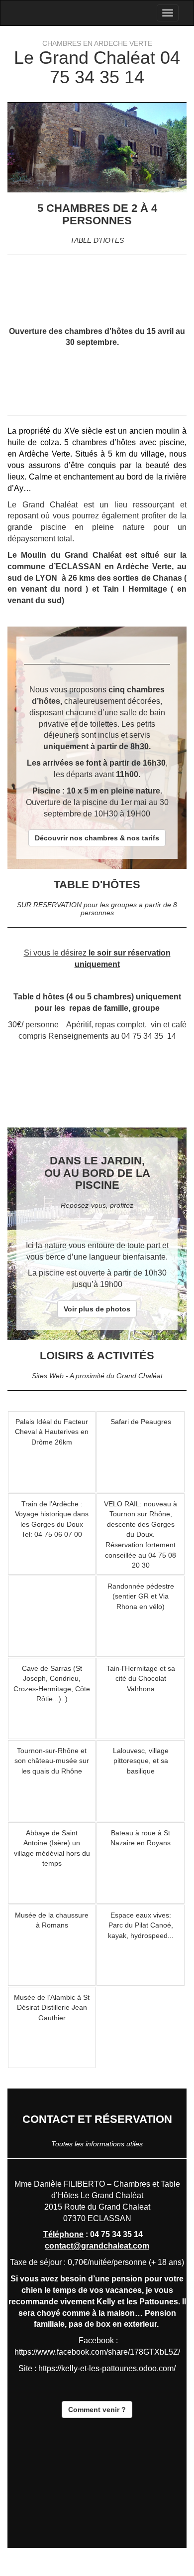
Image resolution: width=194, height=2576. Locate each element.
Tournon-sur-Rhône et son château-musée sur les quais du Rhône (52, 1761)
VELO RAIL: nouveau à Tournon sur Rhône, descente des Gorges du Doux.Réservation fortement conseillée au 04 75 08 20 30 (141, 1534)
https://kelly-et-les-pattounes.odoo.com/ (107, 2368)
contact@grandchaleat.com (97, 2246)
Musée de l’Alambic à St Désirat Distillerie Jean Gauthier (52, 2008)
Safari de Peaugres (141, 1422)
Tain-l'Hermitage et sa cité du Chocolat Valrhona (141, 1679)
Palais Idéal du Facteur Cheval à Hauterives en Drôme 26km (52, 1432)
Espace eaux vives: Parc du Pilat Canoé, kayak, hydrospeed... (141, 1925)
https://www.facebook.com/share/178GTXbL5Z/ (97, 2352)
